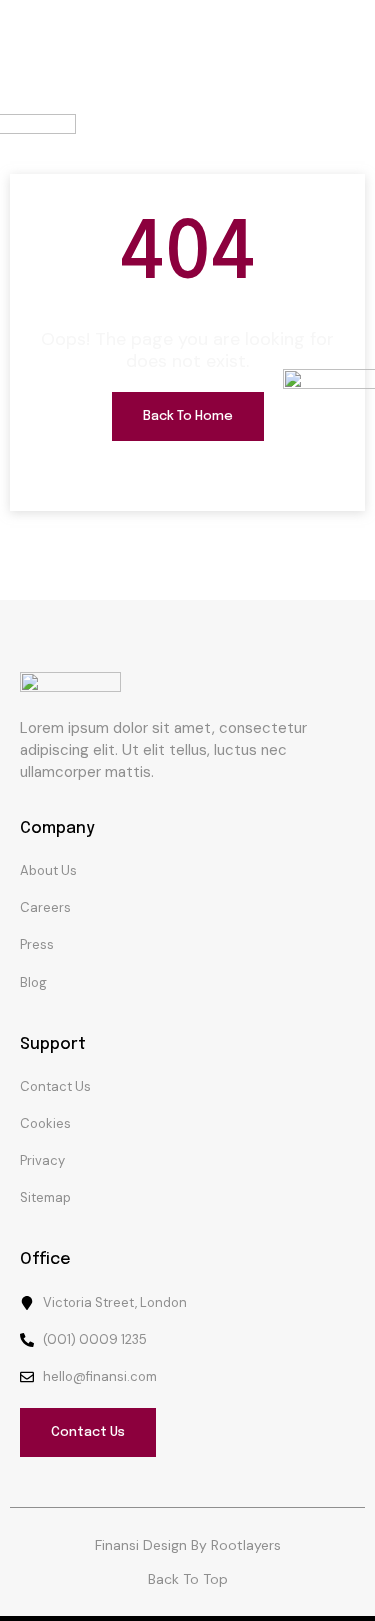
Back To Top (188, 1579)
